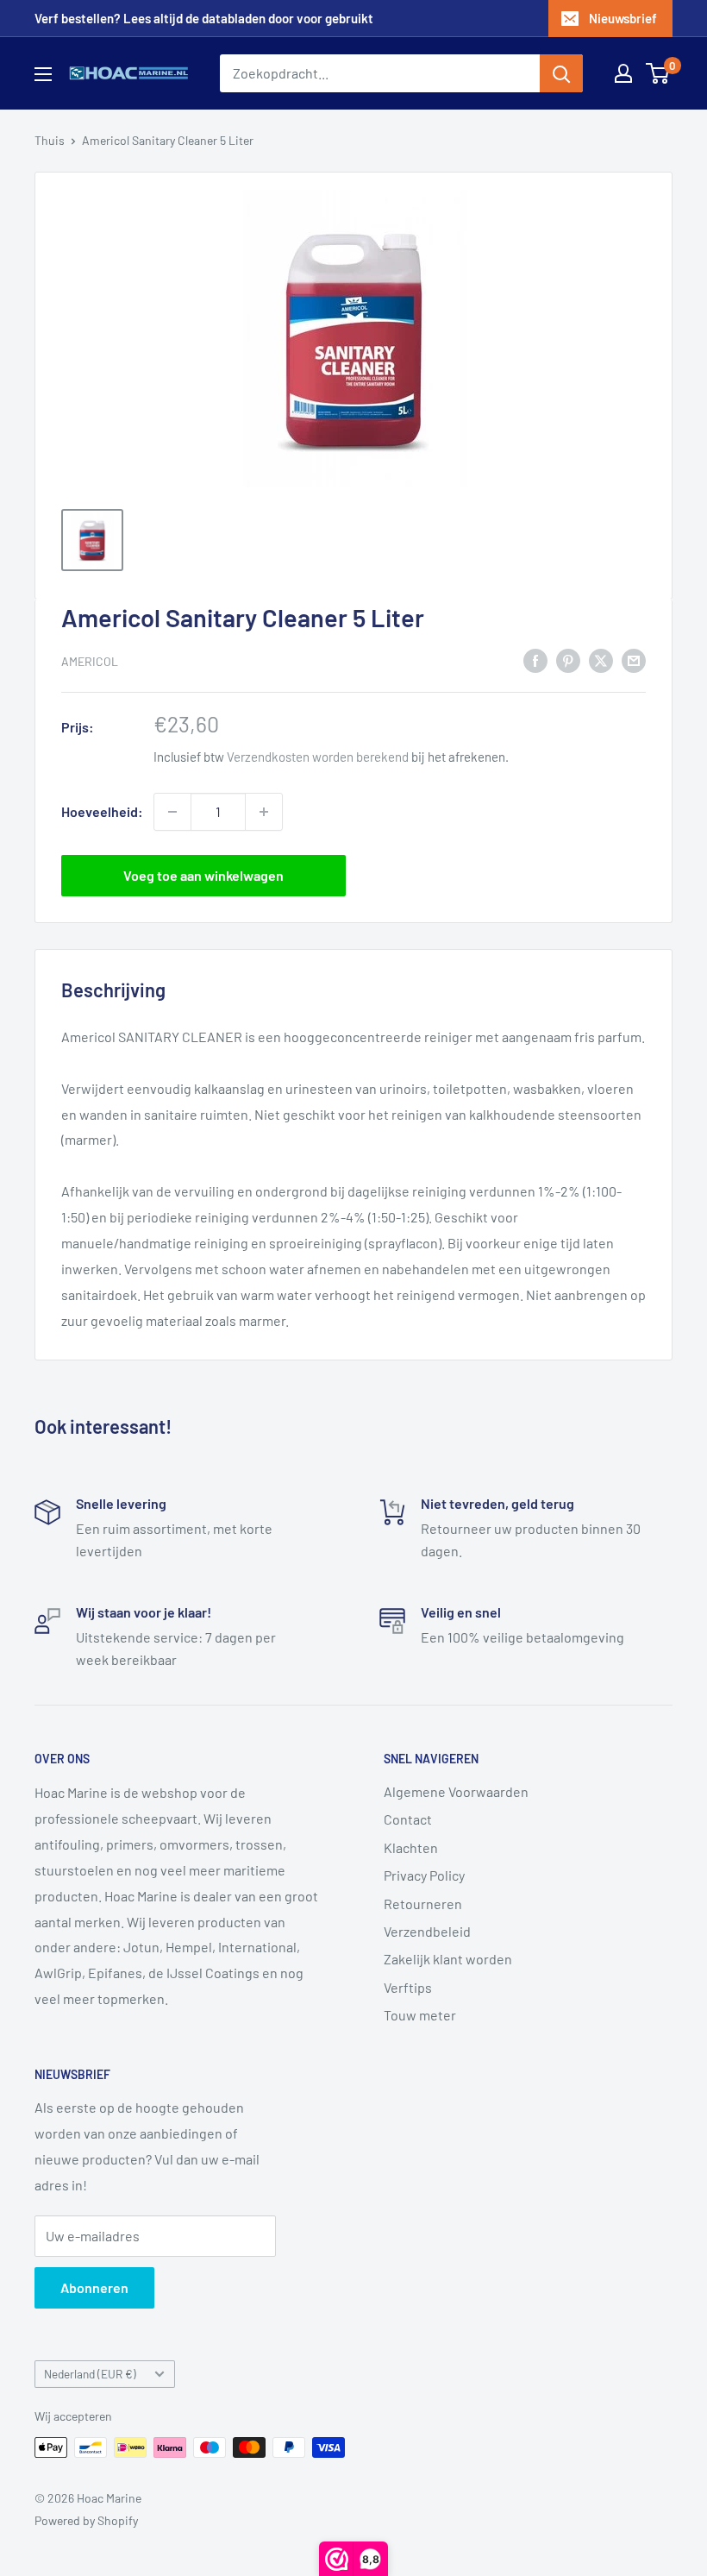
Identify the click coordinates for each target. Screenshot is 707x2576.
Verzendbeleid (427, 1931)
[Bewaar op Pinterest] (568, 660)
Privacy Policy (424, 1875)
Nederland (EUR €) (90, 2374)
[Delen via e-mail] (634, 660)
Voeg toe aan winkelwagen (203, 875)
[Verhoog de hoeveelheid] (264, 812)
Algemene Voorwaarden (456, 1791)
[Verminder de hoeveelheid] (172, 812)
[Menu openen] (43, 74)
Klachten (411, 1847)
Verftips (408, 1987)
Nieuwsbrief (623, 18)
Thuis (50, 140)
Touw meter (420, 2015)
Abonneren (94, 2287)
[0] (658, 73)
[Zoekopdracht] (561, 73)
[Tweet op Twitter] (601, 660)
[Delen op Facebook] (535, 660)
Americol (90, 661)
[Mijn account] (623, 73)
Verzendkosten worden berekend (318, 757)
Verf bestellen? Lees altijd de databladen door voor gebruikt (204, 18)
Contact (408, 1819)
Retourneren (423, 1904)
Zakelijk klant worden (448, 1959)
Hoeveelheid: (102, 811)
